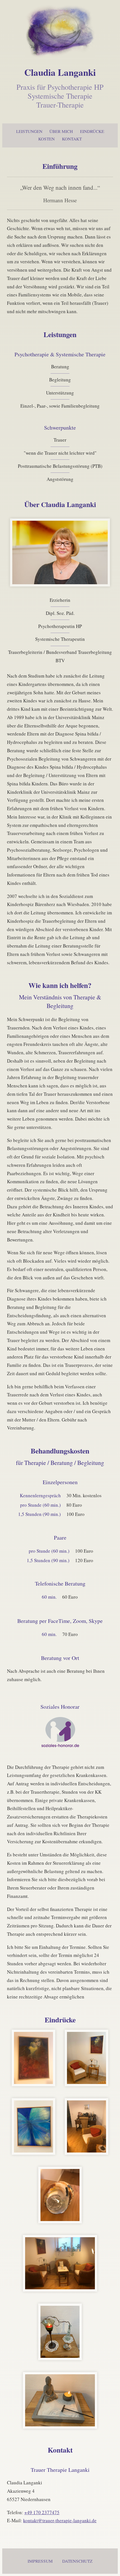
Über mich (61, 131)
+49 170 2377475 (42, 2512)
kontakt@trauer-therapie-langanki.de (60, 2520)
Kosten (46, 139)
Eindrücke (92, 131)
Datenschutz (77, 2561)
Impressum (40, 2561)
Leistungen (29, 131)
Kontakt (72, 139)
